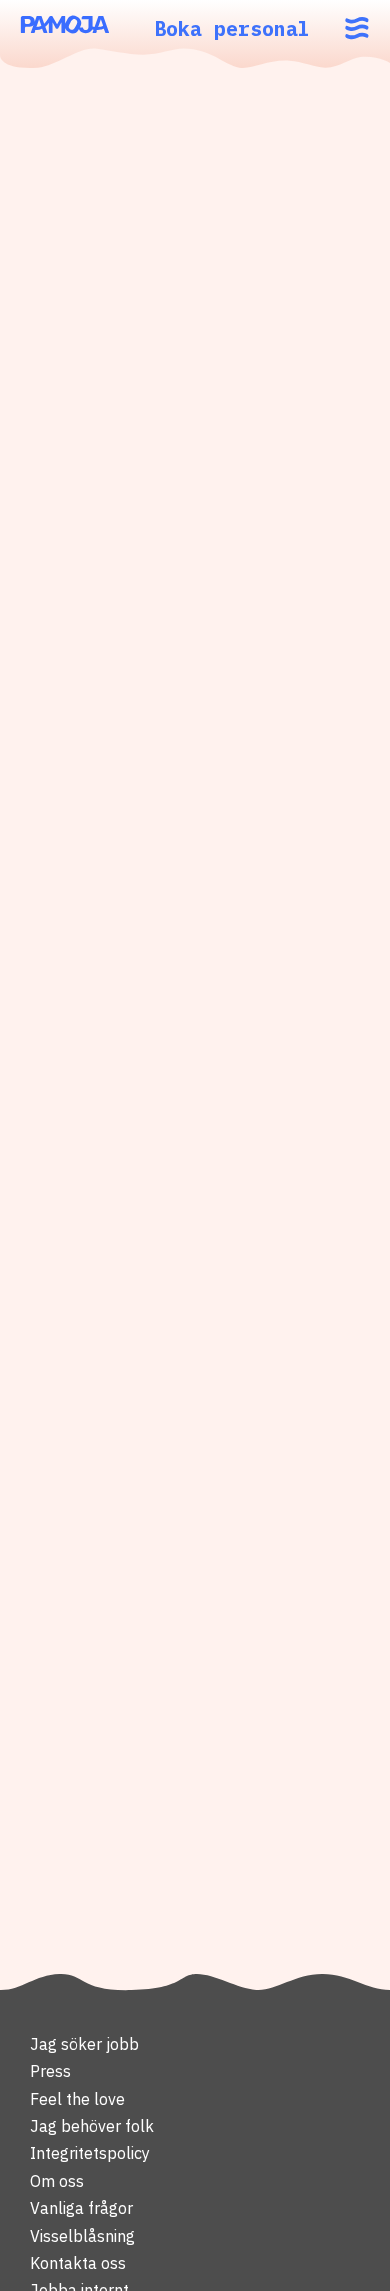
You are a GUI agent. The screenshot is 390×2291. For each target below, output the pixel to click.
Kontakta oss (78, 2263)
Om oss (57, 2181)
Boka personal (232, 28)
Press (50, 2071)
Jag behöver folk (92, 2126)
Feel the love (77, 2099)
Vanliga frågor (81, 2208)
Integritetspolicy (90, 2153)
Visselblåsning (82, 2236)
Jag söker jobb (84, 2044)
